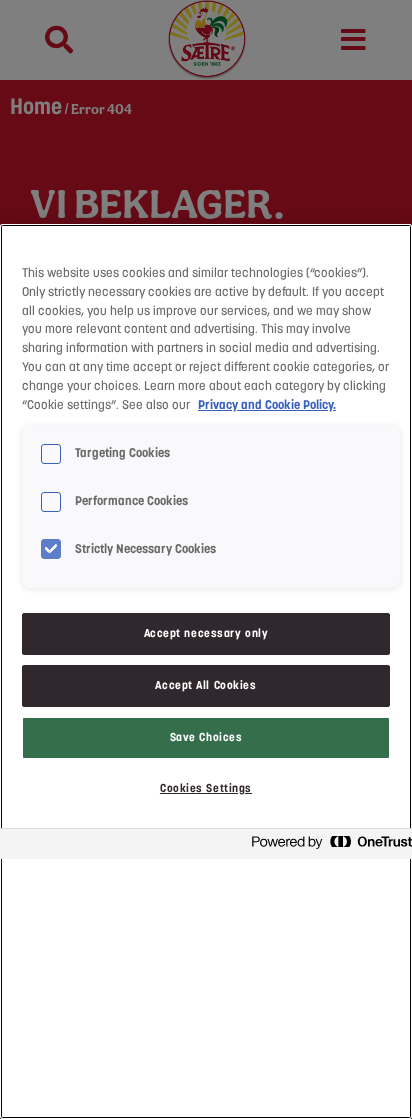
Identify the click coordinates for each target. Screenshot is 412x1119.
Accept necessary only (206, 633)
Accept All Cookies (205, 685)
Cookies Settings (206, 788)
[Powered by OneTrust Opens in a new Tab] (326, 846)
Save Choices (206, 737)
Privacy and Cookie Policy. (267, 405)
